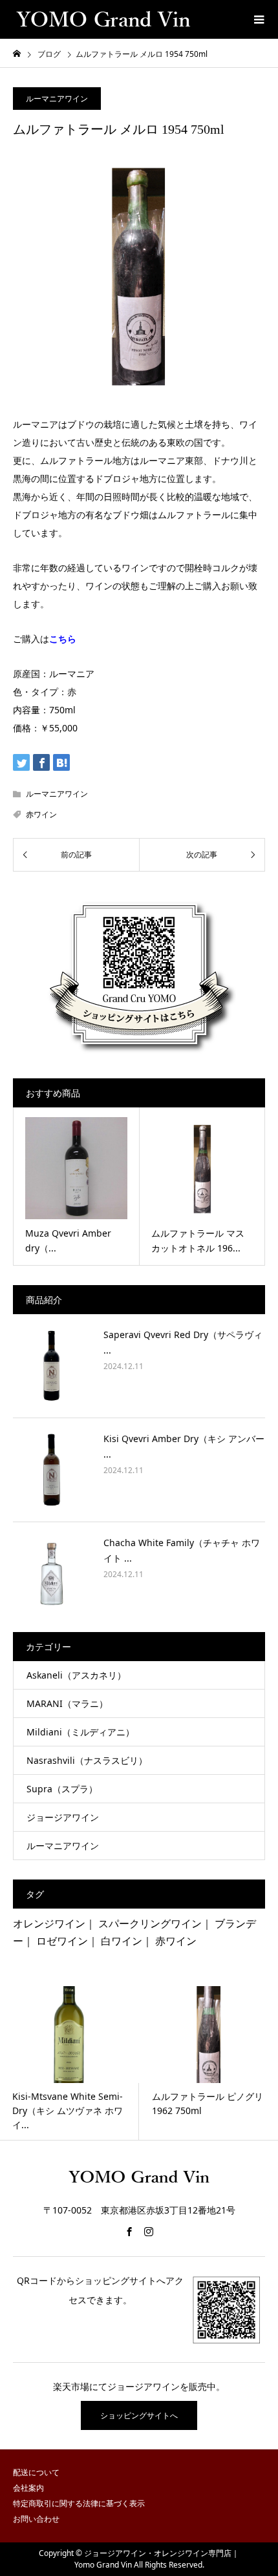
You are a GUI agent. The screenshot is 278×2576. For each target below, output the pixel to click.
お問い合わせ (36, 2519)
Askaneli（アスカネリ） (76, 1675)
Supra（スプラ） (62, 1789)
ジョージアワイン (63, 1817)
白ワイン (122, 1941)
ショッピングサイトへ (139, 2415)
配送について (36, 2472)
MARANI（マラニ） (67, 1703)
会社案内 (28, 2488)
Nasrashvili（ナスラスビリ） (87, 1760)
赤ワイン (41, 814)
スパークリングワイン (150, 1923)
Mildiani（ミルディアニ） (80, 1732)
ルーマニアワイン (57, 99)
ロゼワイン (62, 1941)
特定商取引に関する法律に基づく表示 (79, 2503)
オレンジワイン (49, 1923)
